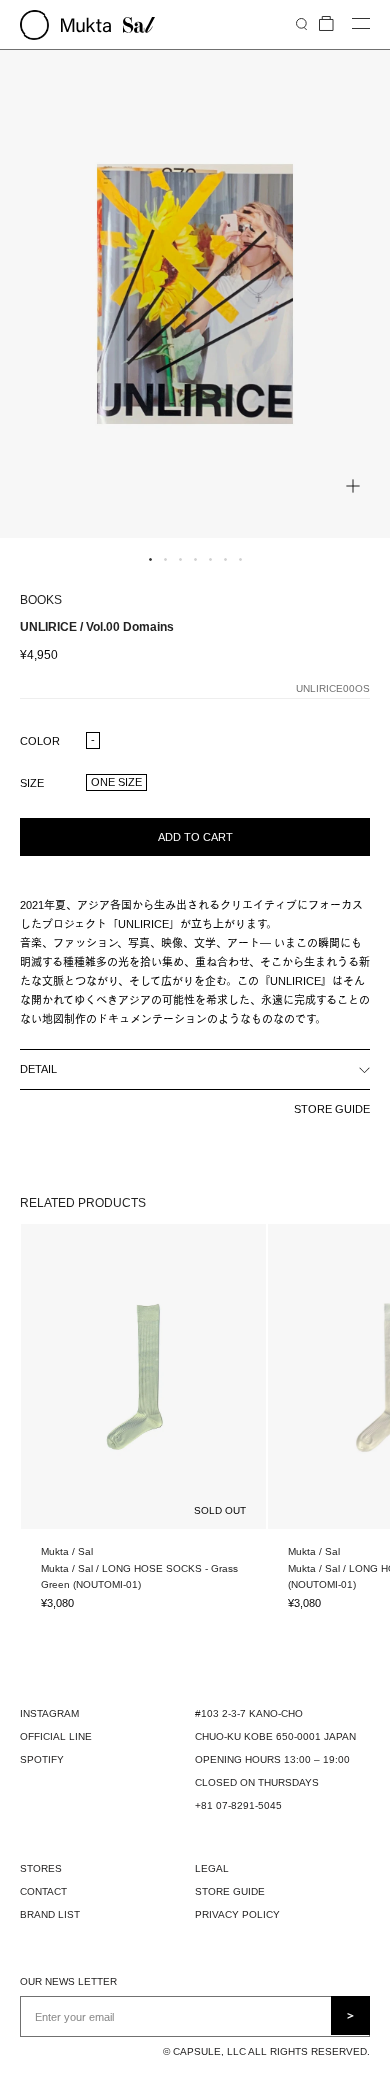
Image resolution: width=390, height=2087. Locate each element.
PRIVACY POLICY (237, 1914)
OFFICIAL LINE (56, 1736)
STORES (41, 1868)
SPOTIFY (42, 1759)
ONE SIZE (116, 782)
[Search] (301, 23)
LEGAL (212, 1868)
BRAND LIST (50, 1914)
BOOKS (41, 600)
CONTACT (43, 1891)
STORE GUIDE (332, 1109)
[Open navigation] (361, 24)
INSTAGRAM (49, 1713)
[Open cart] (326, 24)
